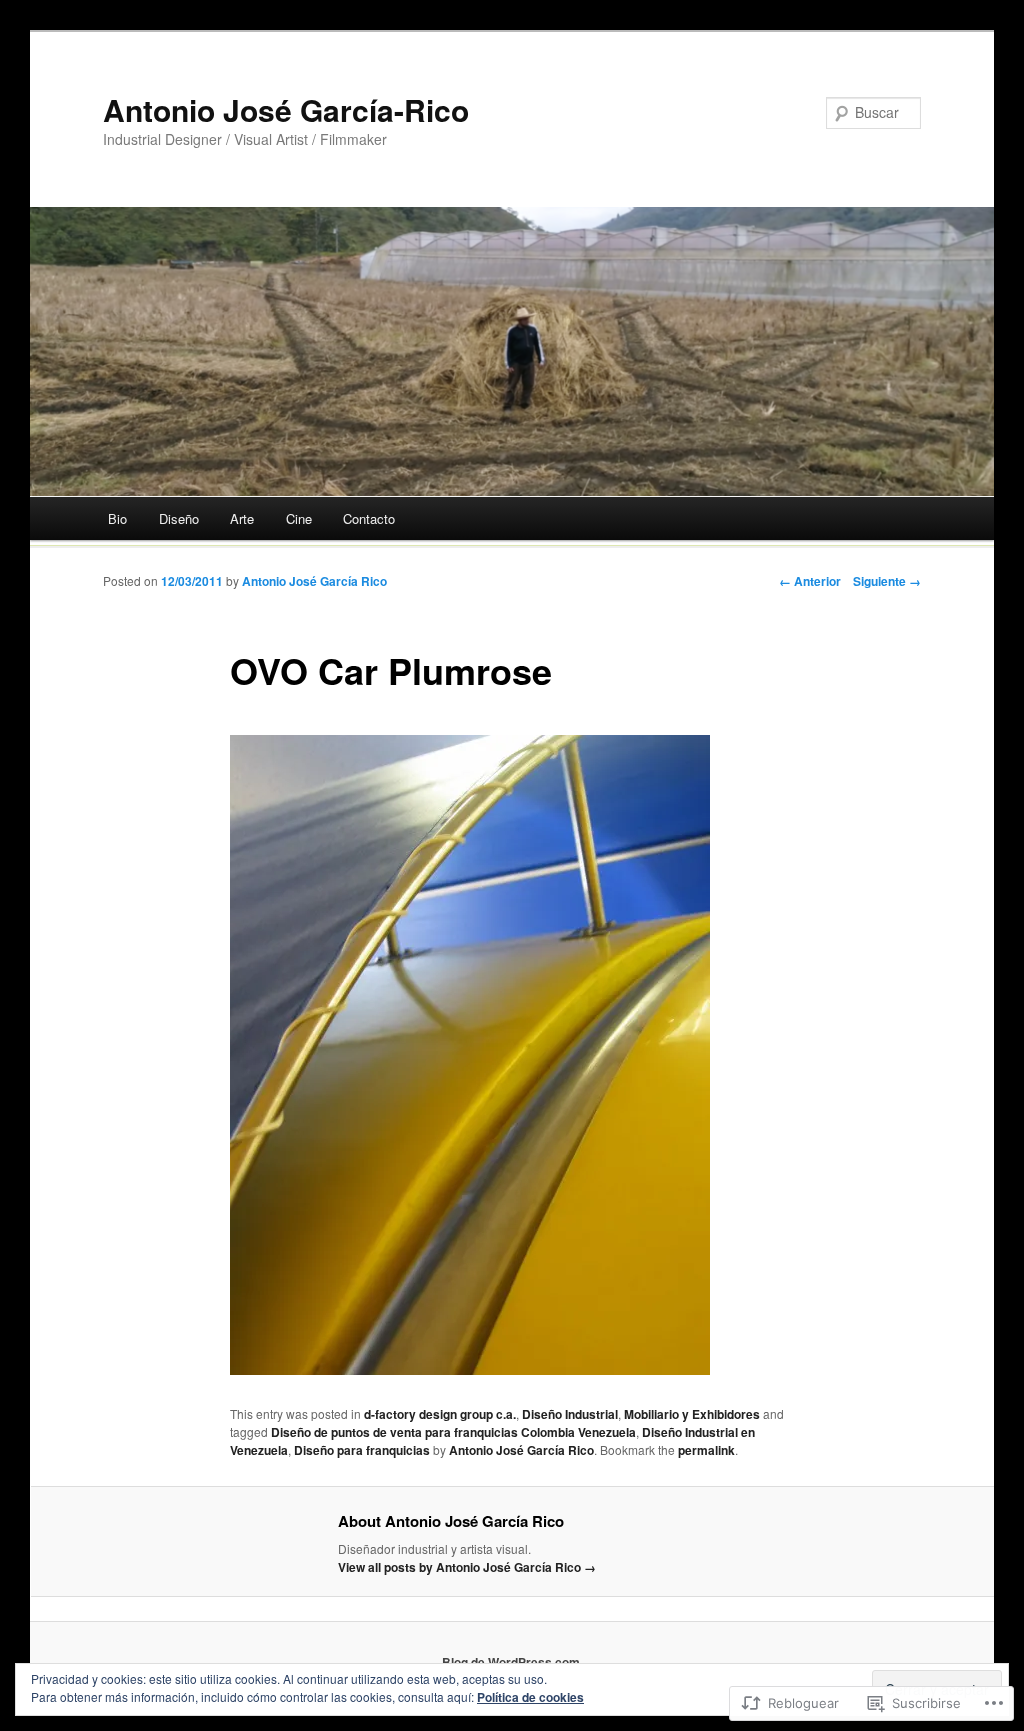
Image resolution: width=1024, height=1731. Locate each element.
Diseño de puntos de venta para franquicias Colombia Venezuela (453, 1432)
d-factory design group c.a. (440, 1414)
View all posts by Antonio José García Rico (467, 1567)
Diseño (179, 518)
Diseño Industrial (570, 1414)
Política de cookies (530, 1697)
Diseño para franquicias (362, 1450)
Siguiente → (887, 581)
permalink (706, 1450)
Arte (242, 518)
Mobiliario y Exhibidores (692, 1414)
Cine (299, 518)
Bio (117, 518)
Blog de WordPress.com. (512, 1662)
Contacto (369, 518)
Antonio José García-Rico (286, 109)
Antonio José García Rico (314, 581)
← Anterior (810, 581)
